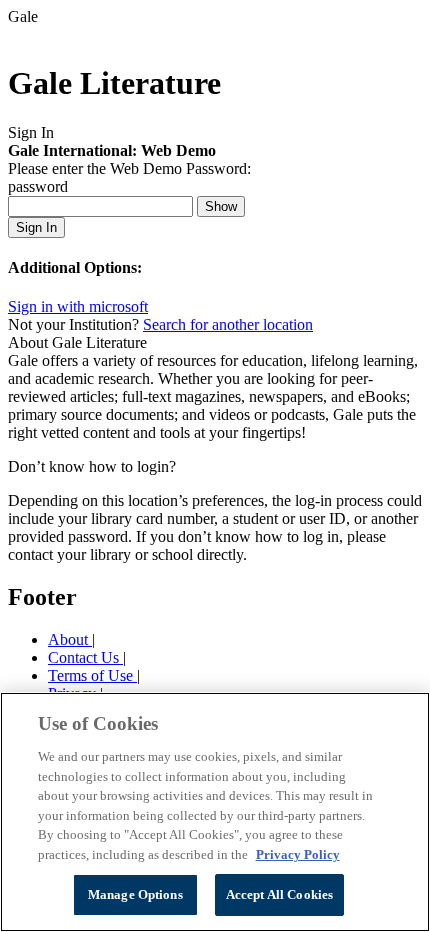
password (38, 186)
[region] (215, 812)
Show (221, 206)
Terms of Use (92, 675)
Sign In (36, 227)
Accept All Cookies (279, 894)
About (70, 639)
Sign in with (78, 306)
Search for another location (228, 324)
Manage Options (135, 894)
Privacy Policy (298, 854)
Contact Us (85, 657)
